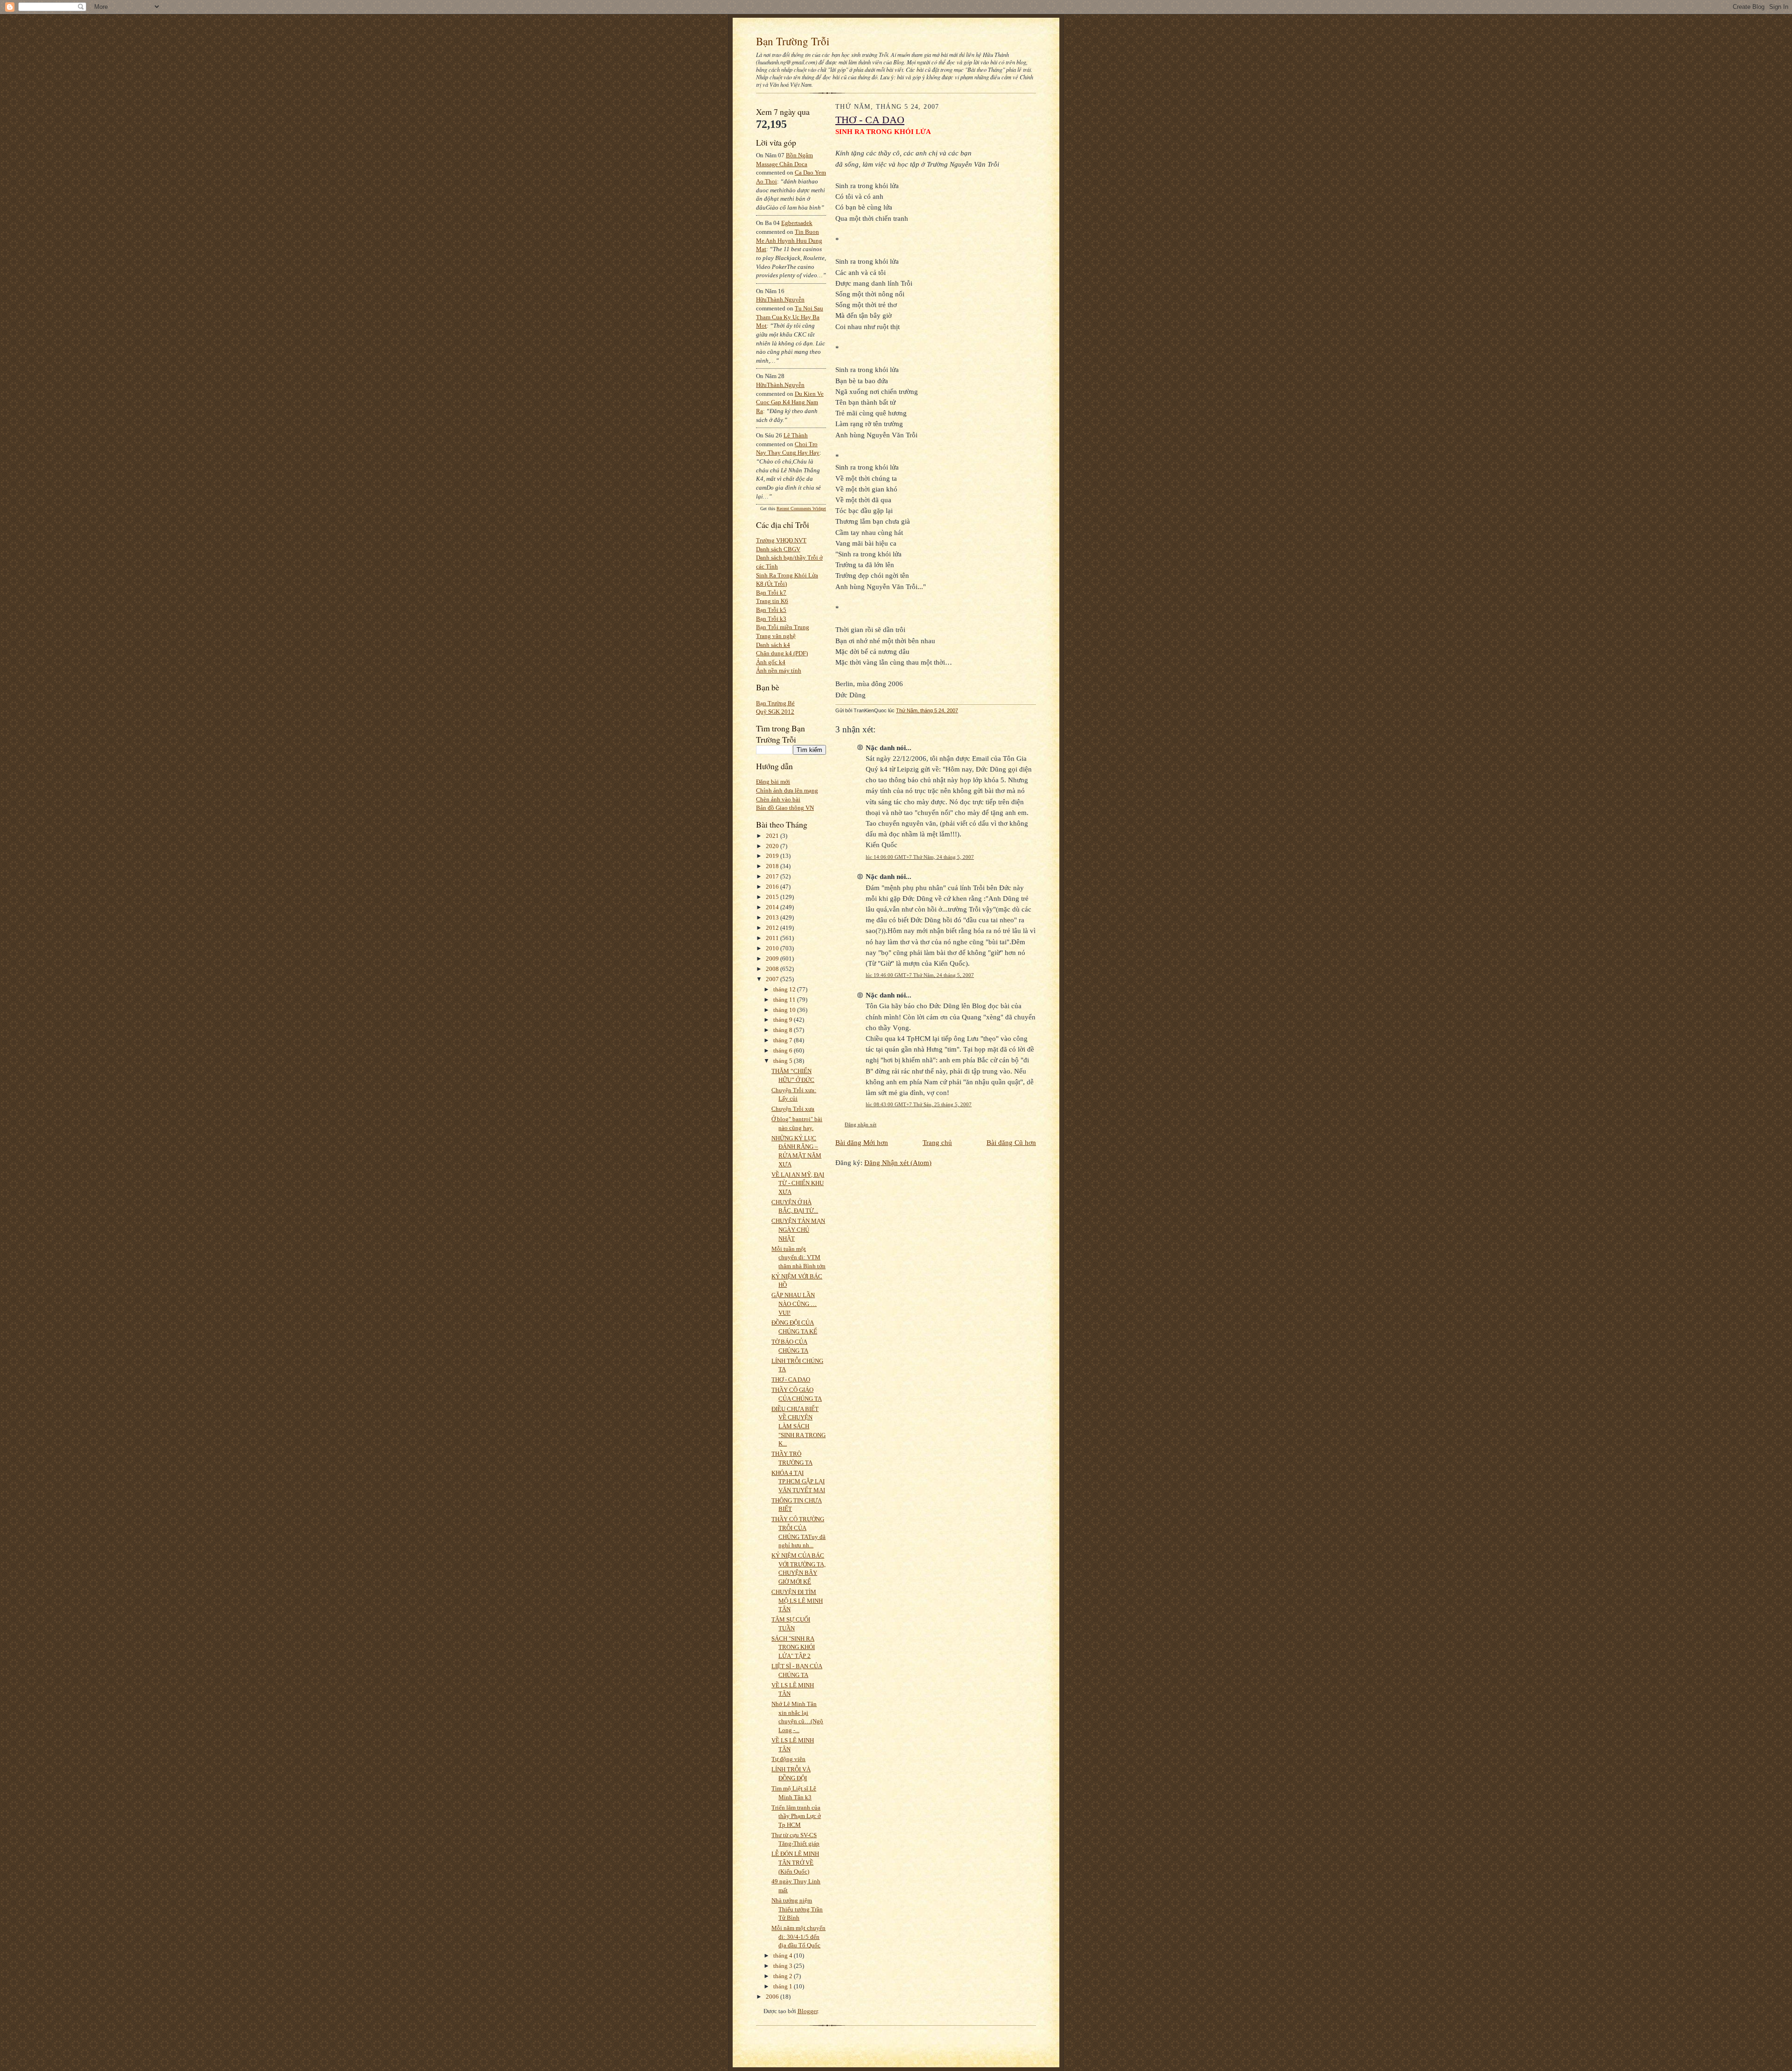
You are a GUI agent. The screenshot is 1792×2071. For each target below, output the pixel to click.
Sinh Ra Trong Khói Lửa (787, 575)
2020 (773, 846)
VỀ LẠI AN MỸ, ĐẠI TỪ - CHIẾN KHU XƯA (798, 1183)
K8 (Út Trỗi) (771, 584)
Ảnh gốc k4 (771, 662)
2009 (773, 958)
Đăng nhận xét (861, 1124)
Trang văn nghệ (776, 636)
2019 (773, 856)
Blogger (808, 2011)
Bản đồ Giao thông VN (785, 808)
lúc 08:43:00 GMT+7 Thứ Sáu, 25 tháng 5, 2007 (919, 1104)
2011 (773, 938)
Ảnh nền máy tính (779, 670)
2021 (773, 836)
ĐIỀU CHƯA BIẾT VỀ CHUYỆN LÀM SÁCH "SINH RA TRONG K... (798, 1426)
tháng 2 (784, 1976)
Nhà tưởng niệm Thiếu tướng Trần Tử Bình (797, 1909)
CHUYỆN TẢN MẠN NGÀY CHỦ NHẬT (798, 1229)
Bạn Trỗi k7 (771, 593)
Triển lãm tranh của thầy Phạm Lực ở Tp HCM (796, 1816)
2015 (773, 897)
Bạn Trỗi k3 (771, 619)
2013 (773, 917)
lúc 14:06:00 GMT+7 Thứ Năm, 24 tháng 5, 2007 (920, 857)
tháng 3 (784, 1966)
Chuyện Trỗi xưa (793, 1109)
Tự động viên (788, 1759)
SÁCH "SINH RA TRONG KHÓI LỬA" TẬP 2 (793, 1647)
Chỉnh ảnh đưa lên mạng (787, 790)
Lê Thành (796, 435)
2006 (773, 1997)
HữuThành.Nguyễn (780, 299)
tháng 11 (785, 1000)
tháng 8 (784, 1030)
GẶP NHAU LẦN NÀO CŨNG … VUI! (794, 1304)
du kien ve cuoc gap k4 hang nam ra (790, 402)
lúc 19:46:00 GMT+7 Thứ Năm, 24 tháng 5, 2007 (920, 975)
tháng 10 (785, 1010)
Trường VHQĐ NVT (781, 540)
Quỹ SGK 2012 (775, 712)
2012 (773, 928)
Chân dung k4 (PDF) (782, 653)
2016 (773, 887)
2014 (773, 907)
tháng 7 (784, 1040)
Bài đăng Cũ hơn (1011, 1142)
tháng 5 (784, 1061)
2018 (773, 866)
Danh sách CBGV (778, 549)
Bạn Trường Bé (775, 703)
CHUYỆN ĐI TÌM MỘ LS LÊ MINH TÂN (797, 1601)
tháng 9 (784, 1020)
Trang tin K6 (772, 601)
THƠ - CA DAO (791, 1379)
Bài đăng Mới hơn (862, 1142)
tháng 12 (785, 989)
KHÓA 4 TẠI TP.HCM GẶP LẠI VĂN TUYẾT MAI (798, 1481)
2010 (773, 948)
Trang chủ (937, 1142)
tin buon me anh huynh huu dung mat (789, 240)
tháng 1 (784, 1986)
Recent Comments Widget (801, 509)
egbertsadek (797, 223)
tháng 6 (784, 1050)
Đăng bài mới (773, 782)
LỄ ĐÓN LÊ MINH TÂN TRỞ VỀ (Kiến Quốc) (795, 1862)
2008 (773, 969)
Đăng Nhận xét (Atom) (898, 1162)
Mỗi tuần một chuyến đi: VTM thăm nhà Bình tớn (798, 1257)
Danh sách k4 (773, 645)
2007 (773, 979)
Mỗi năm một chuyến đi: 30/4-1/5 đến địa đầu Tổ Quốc (798, 1937)
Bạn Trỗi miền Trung (783, 627)
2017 (773, 876)
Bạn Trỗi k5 (771, 610)
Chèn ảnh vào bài (778, 799)
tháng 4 (784, 1955)
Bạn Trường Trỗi (793, 41)
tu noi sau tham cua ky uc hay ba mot (790, 317)
